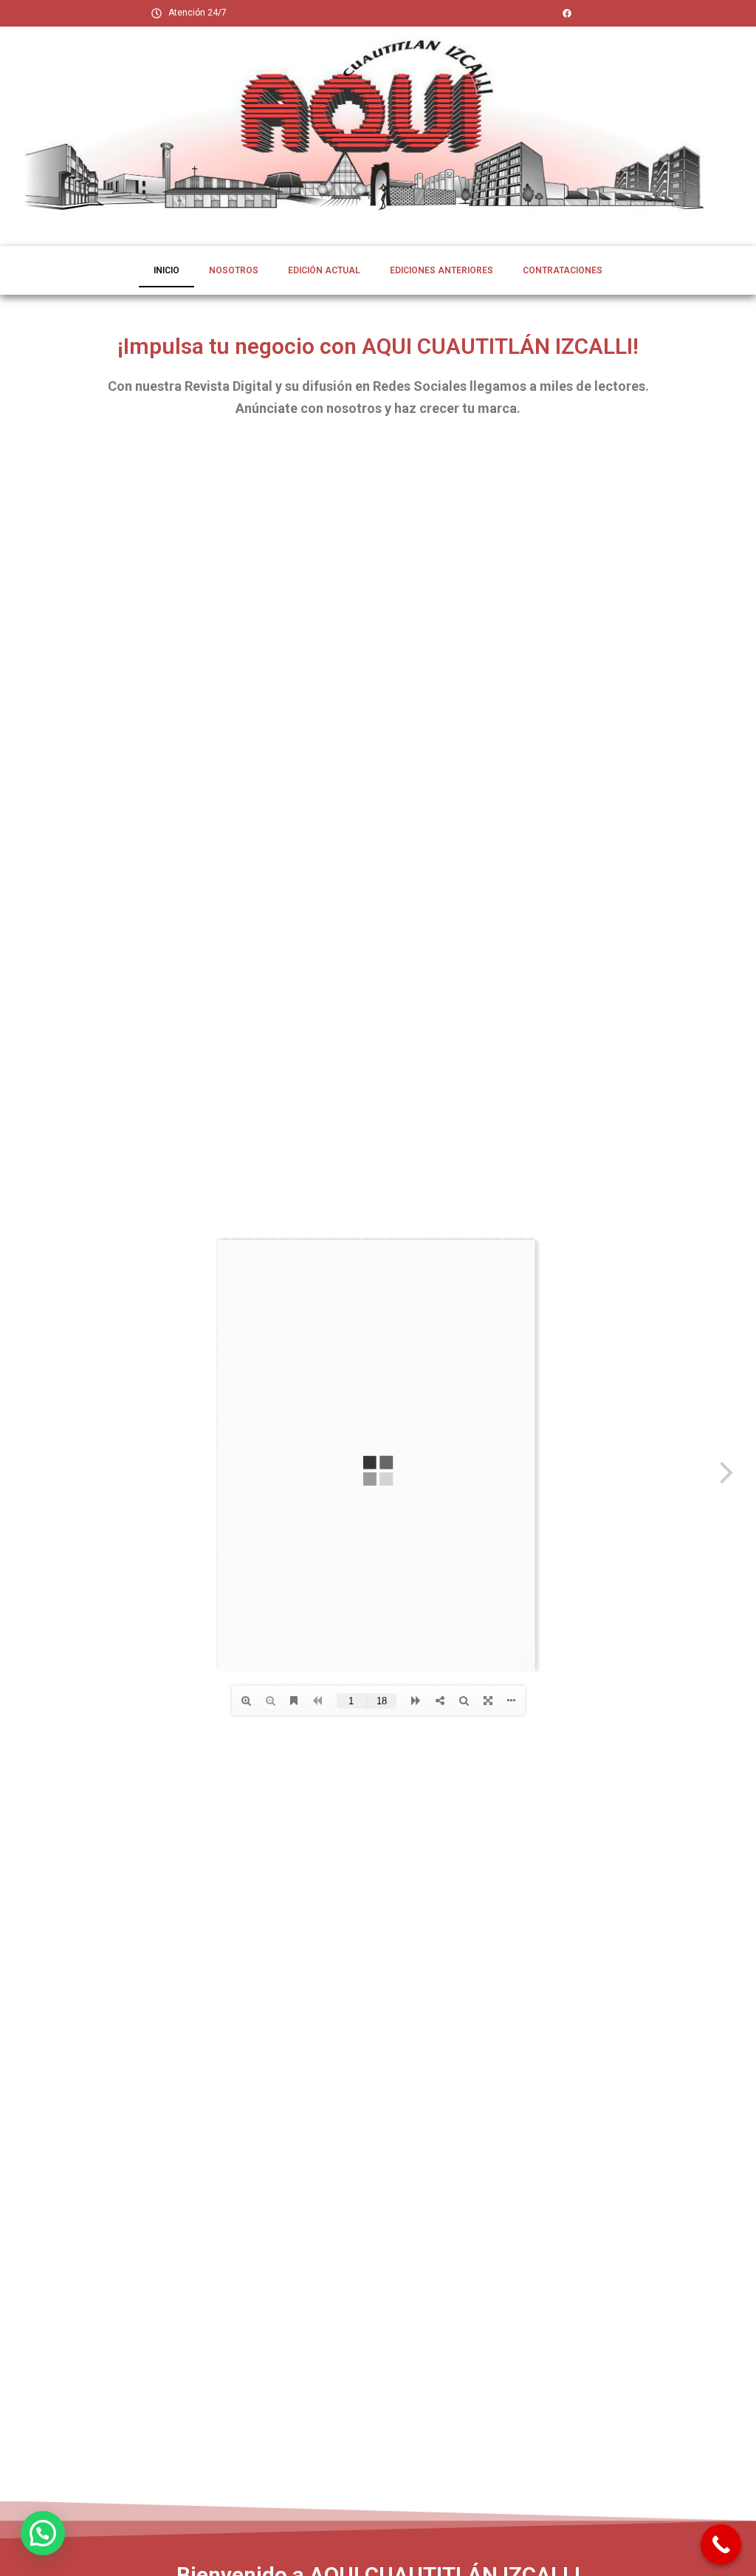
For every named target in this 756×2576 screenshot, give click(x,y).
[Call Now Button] (721, 2545)
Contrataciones (563, 270)
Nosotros (234, 270)
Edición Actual (324, 270)
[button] (43, 2533)
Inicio (166, 270)
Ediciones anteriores (441, 270)
